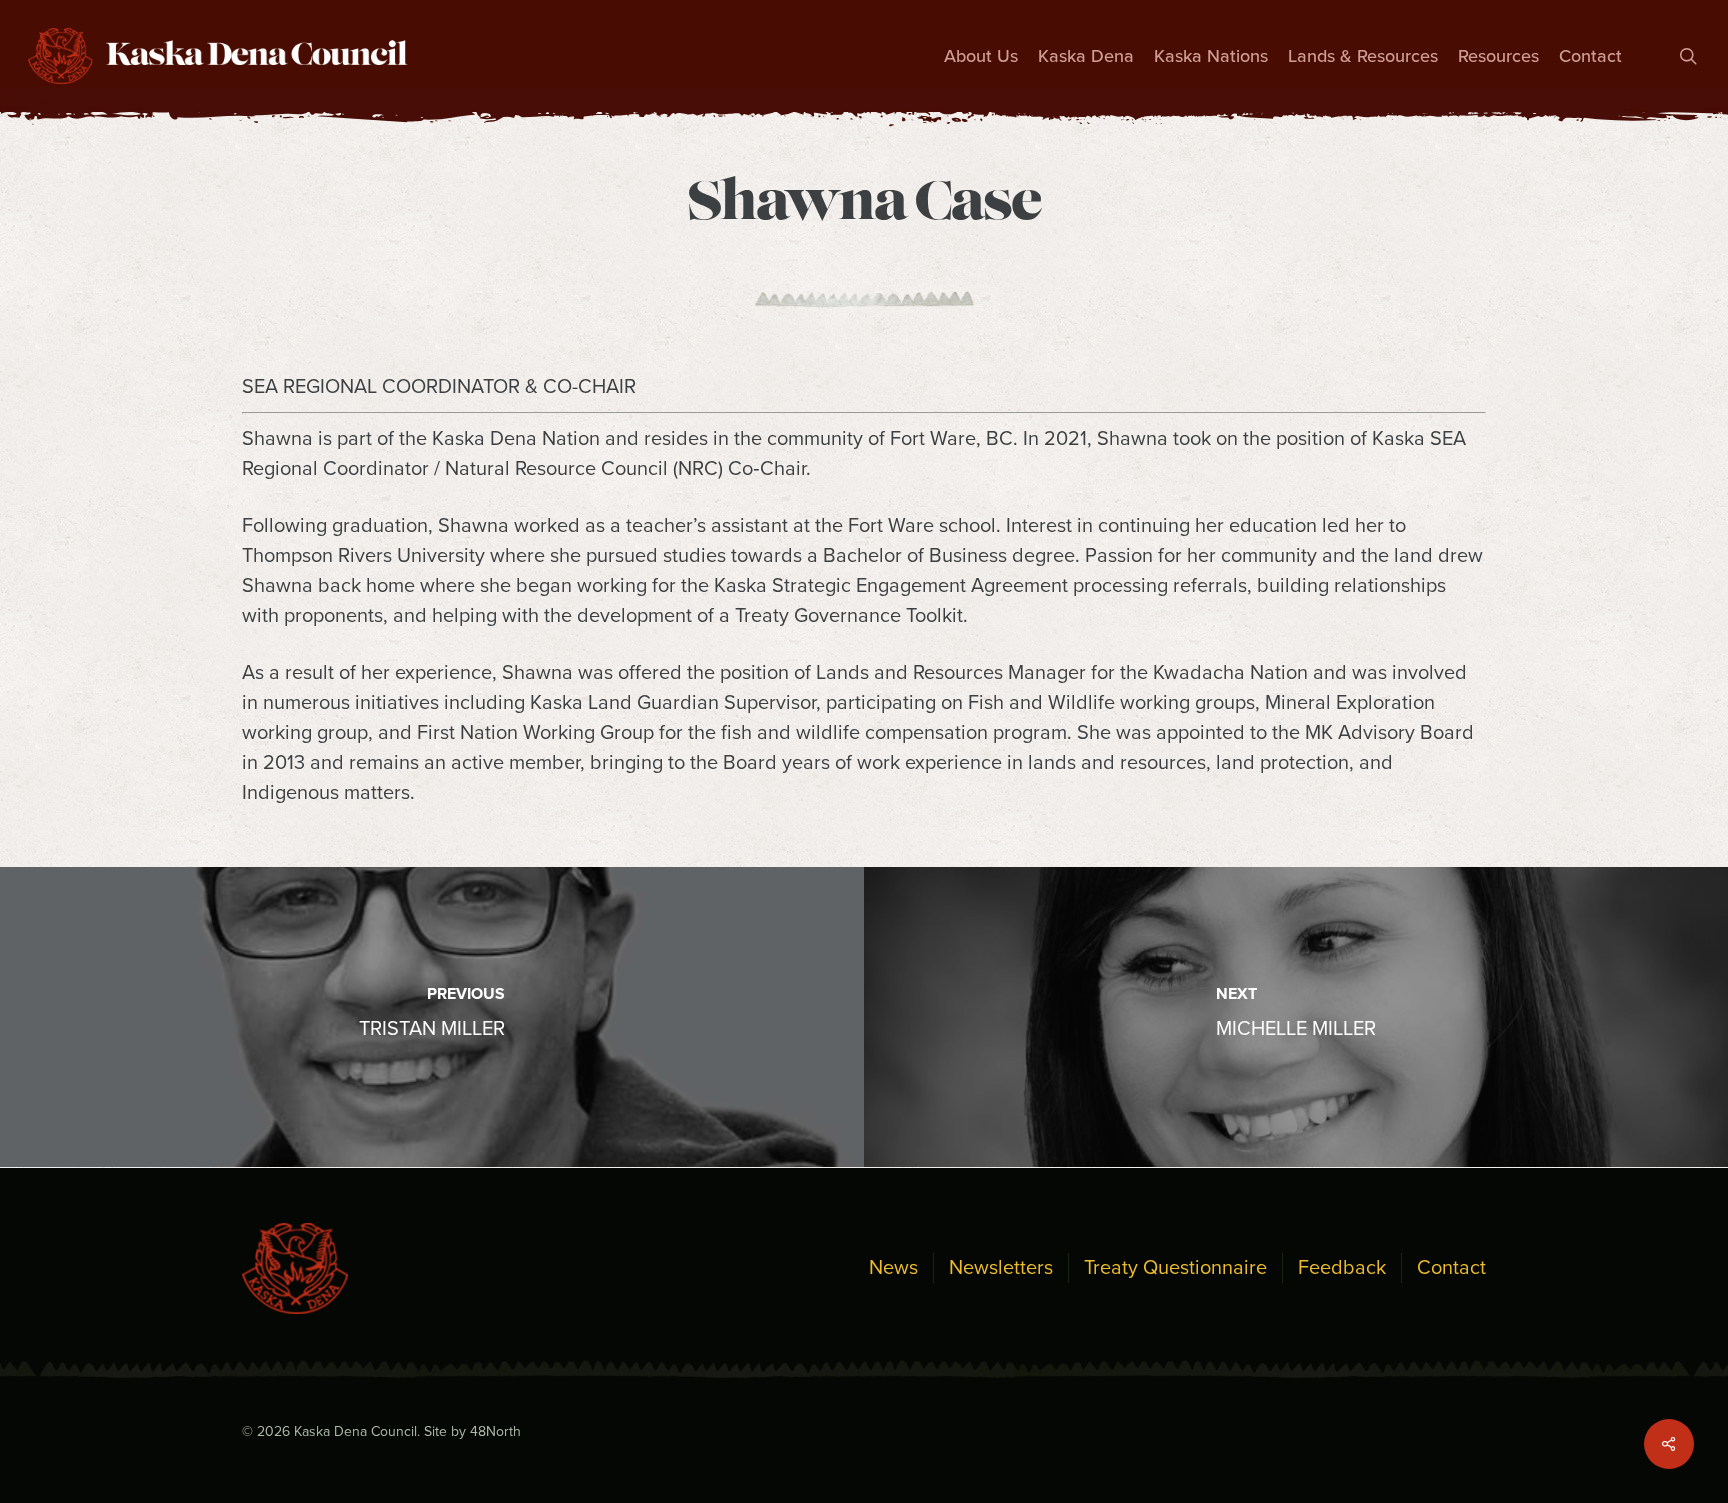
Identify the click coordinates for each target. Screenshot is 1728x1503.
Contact (1451, 1268)
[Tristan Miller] (432, 1017)
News (893, 1268)
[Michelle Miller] (1296, 1017)
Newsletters (1001, 1268)
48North (495, 1431)
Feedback (1342, 1268)
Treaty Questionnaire (1175, 1268)
